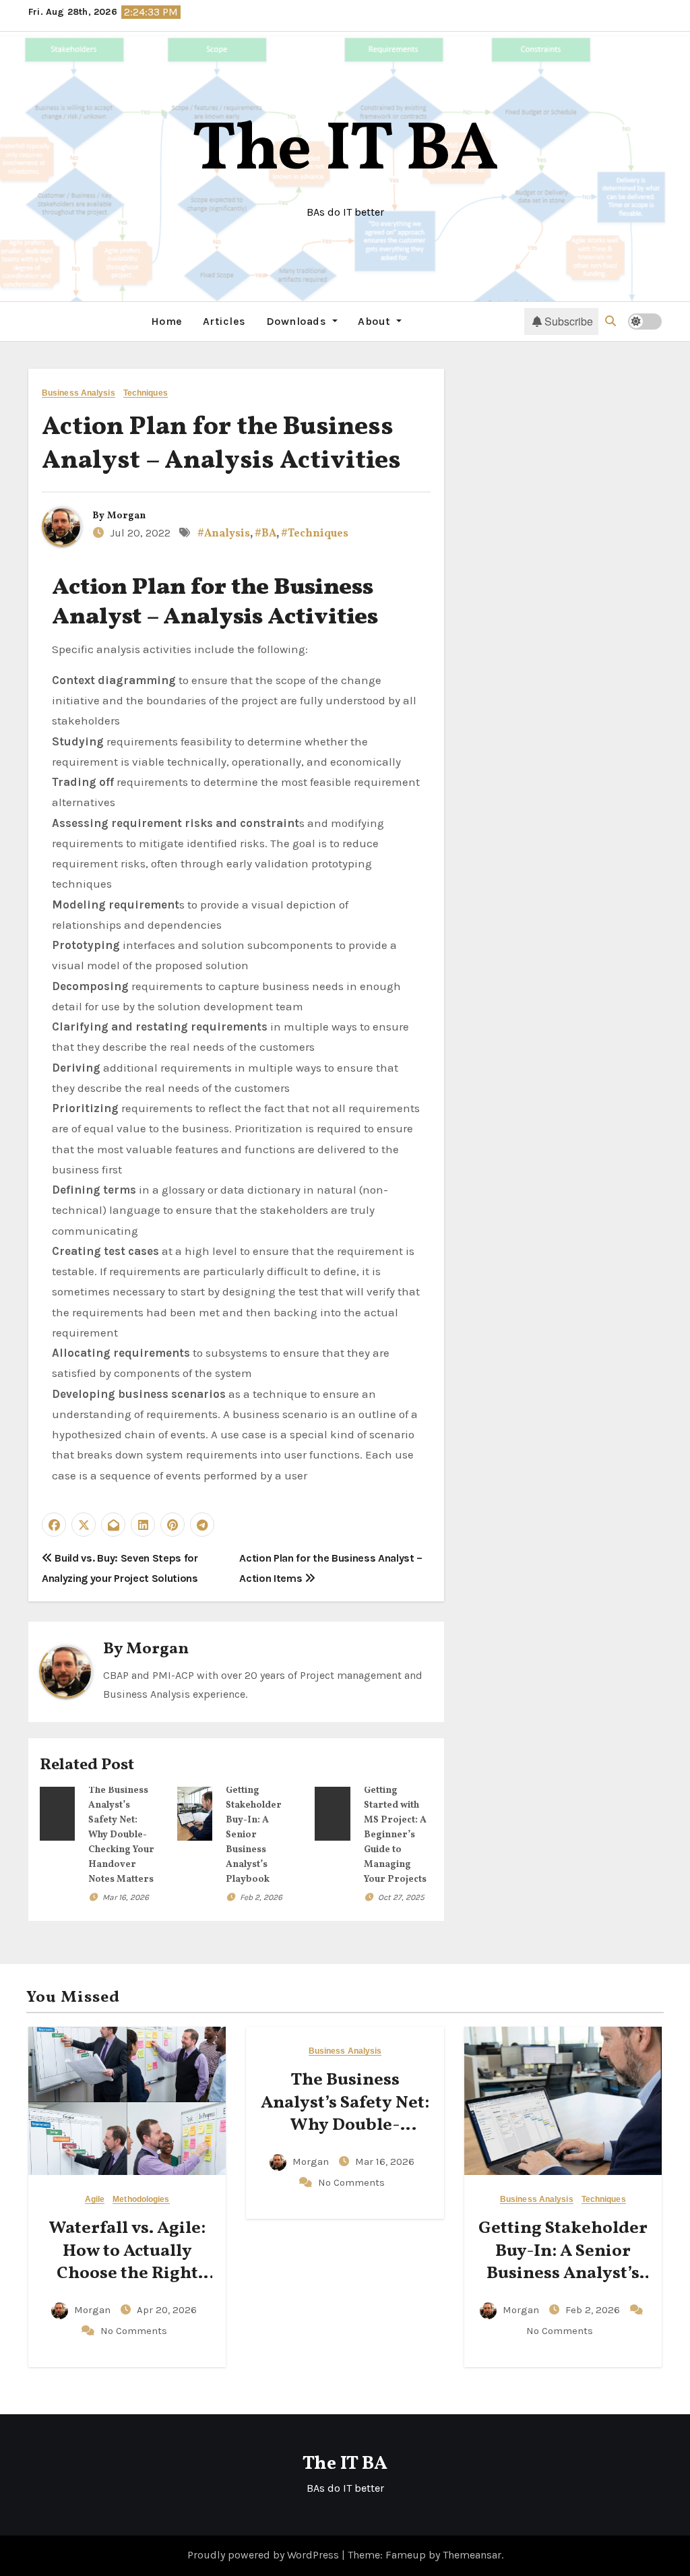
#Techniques (315, 534)
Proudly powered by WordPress (264, 2555)
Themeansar (472, 2555)
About (376, 321)
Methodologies (141, 2200)
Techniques (146, 393)
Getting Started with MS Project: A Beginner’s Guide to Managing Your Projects (395, 1835)
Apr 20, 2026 (167, 2310)
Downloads (298, 321)
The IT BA (345, 151)
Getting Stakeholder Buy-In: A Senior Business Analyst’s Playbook (254, 1835)
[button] (610, 321)
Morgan (126, 516)
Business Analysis (79, 393)
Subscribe (569, 321)
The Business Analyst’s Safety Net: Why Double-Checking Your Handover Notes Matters (121, 1835)
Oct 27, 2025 (401, 1897)
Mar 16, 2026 (126, 1897)
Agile (95, 2200)
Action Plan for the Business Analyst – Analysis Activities (221, 444)
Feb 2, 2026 (261, 1897)
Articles (224, 321)
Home (167, 321)
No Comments (134, 2331)
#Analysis (224, 534)
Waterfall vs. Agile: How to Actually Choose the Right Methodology (127, 2262)
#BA (265, 534)
